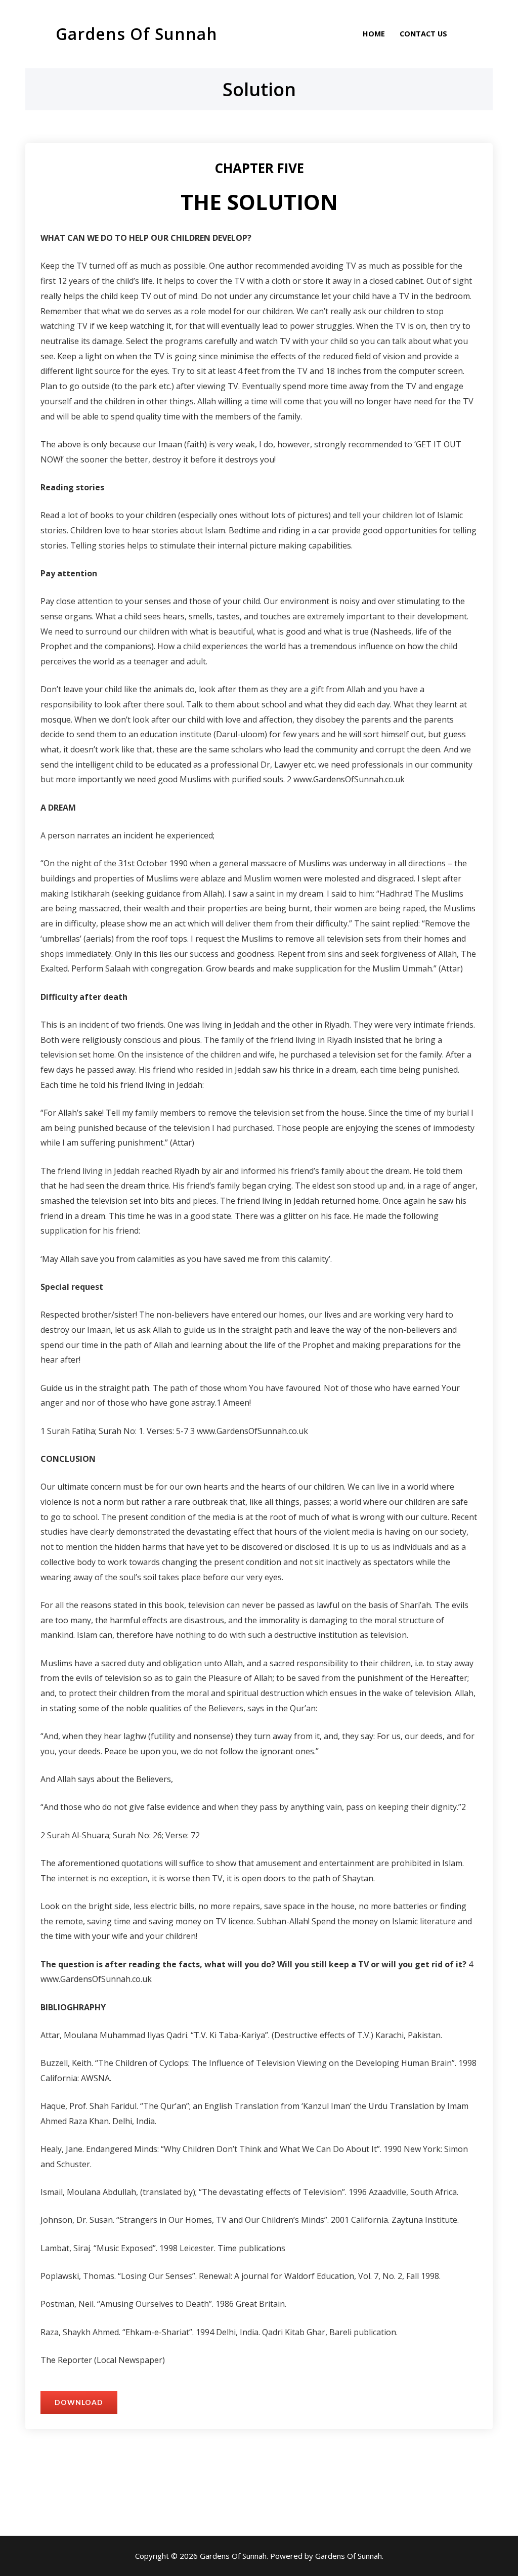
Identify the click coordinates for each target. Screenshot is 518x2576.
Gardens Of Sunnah (137, 34)
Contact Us (423, 34)
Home (374, 34)
